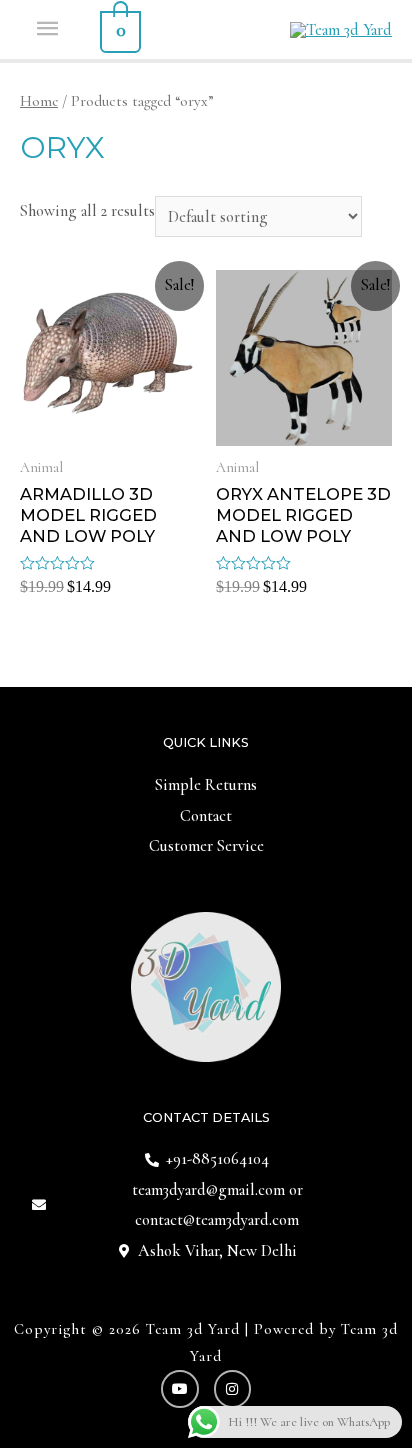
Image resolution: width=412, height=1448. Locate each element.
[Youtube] (180, 1389)
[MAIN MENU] (49, 29)
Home (39, 101)
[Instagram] (233, 1389)
